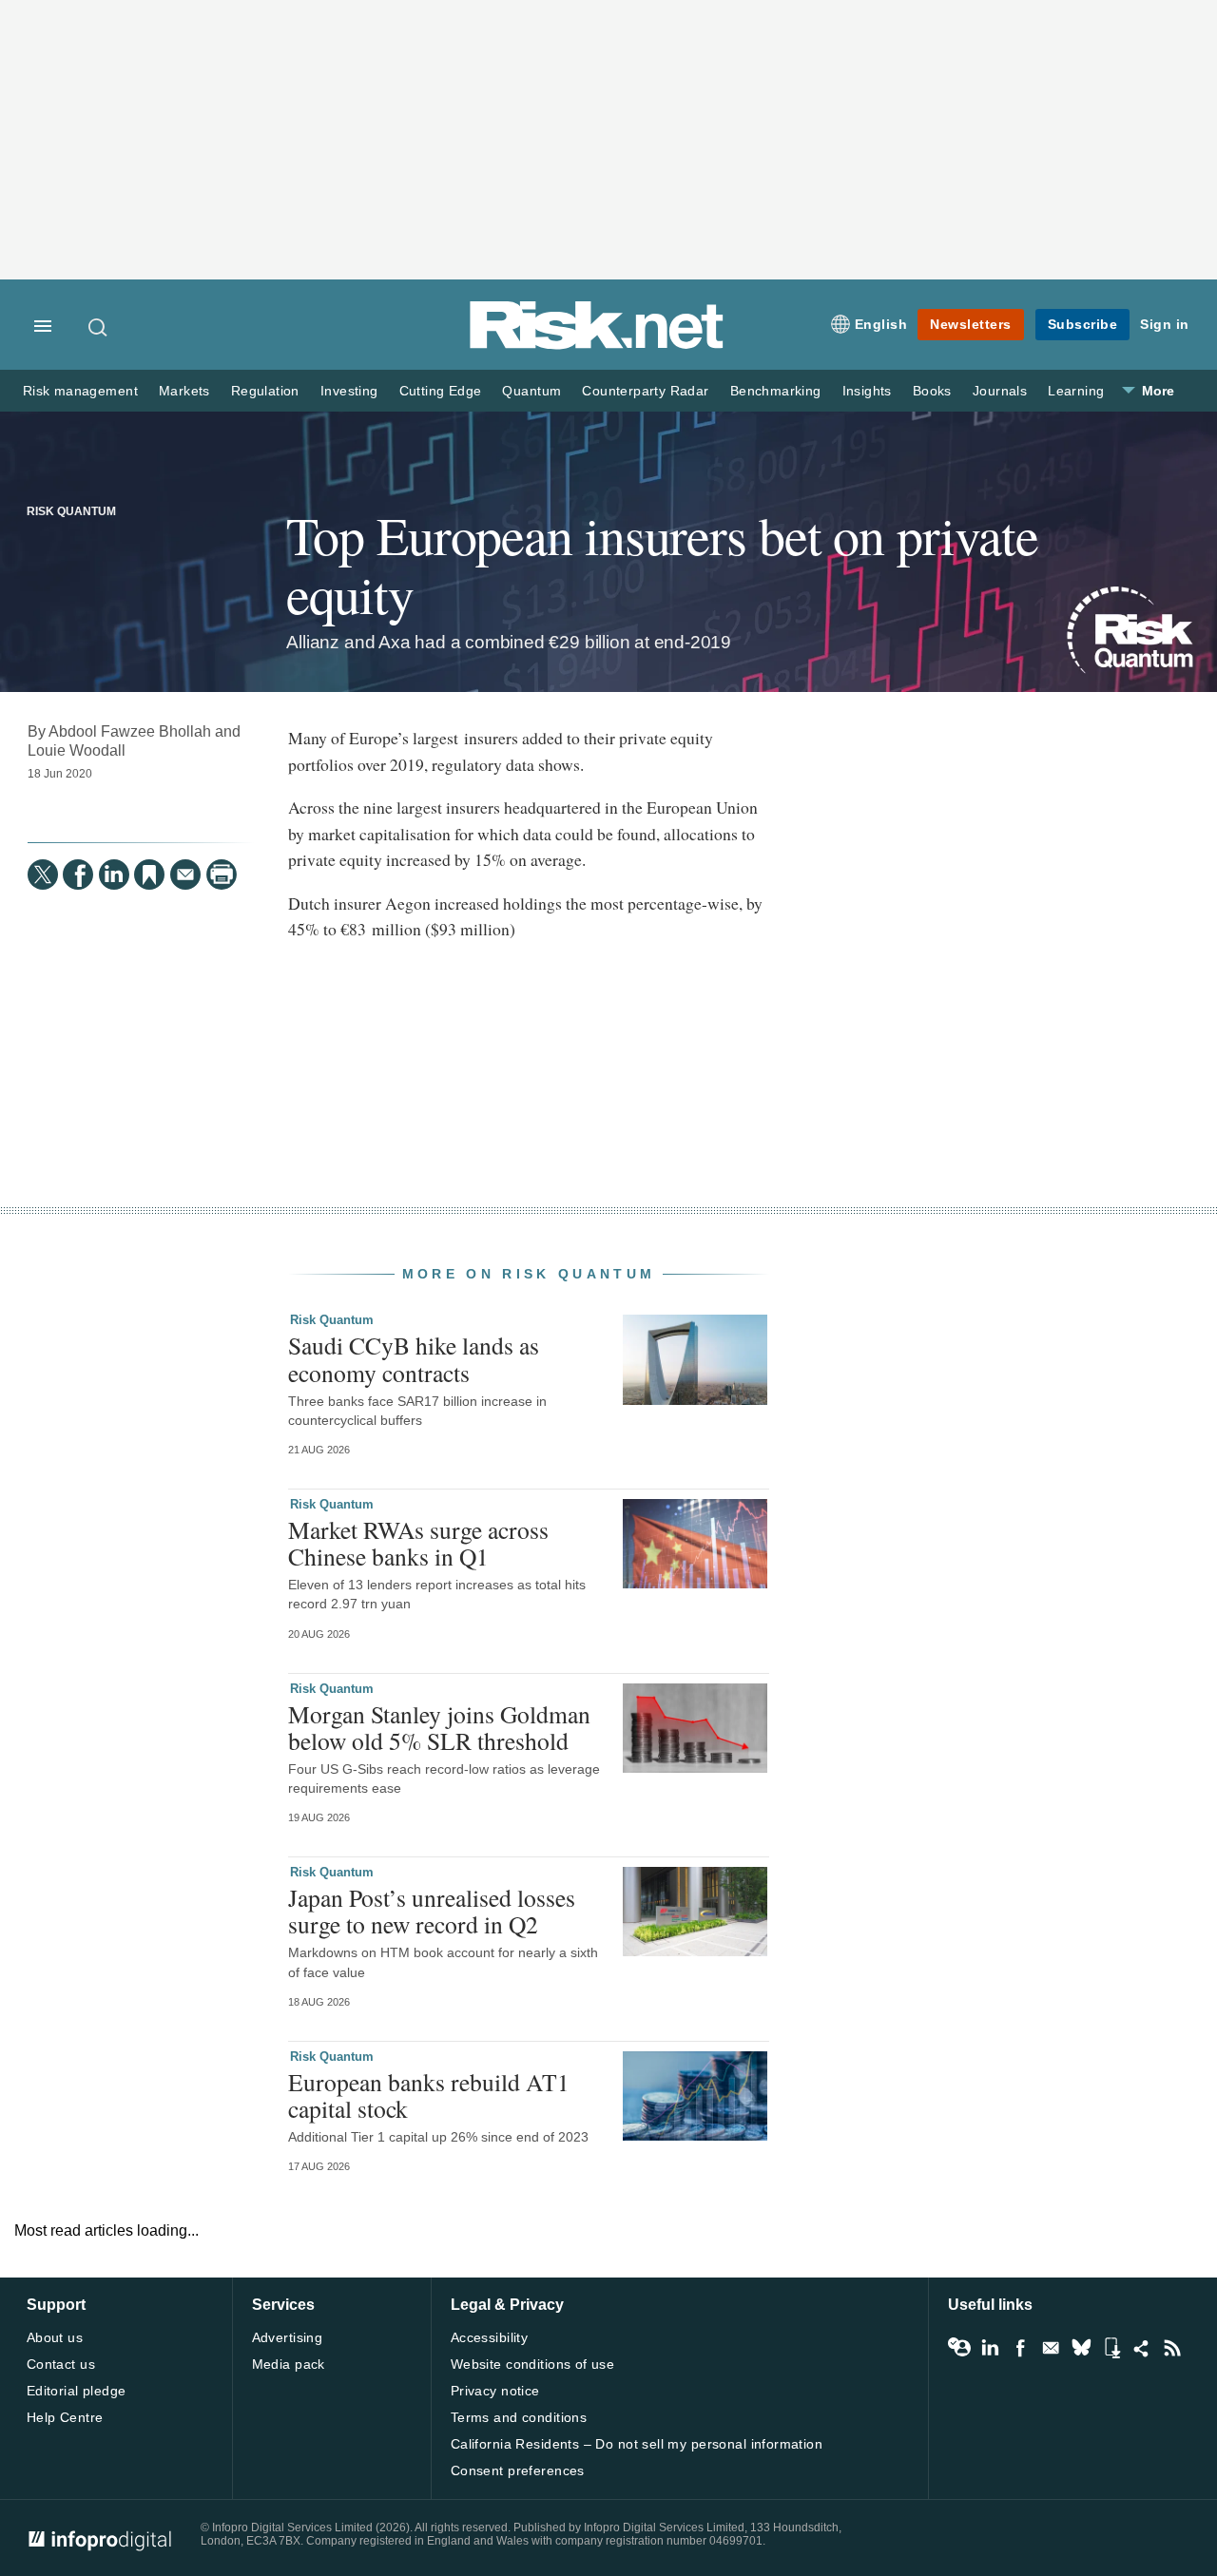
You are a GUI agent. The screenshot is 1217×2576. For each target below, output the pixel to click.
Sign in (1165, 324)
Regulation (265, 391)
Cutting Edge (441, 391)
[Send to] (185, 875)
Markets (184, 391)
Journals (1000, 391)
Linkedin (990, 2348)
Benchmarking (776, 391)
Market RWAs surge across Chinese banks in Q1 (418, 1543)
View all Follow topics (959, 2348)
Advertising (288, 2337)
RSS (1172, 2348)
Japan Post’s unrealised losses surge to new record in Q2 (432, 1911)
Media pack (289, 2364)
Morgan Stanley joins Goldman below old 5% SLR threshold (439, 1727)
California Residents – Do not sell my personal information (637, 2444)
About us (55, 2337)
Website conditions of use (533, 2364)
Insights (867, 391)
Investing (349, 391)
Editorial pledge (77, 2391)
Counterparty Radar (645, 391)
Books (932, 391)
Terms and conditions (519, 2417)
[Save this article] (149, 875)
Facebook (1020, 2348)
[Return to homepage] (597, 346)
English (881, 324)
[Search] (99, 327)
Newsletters (971, 324)
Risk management (80, 391)
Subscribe (1083, 324)
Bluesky (1081, 2348)
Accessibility (489, 2337)
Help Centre (65, 2417)
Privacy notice (495, 2391)
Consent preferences (518, 2470)
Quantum (531, 391)
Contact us (61, 2364)
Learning (1076, 391)
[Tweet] (43, 875)
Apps (1111, 2348)
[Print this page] (222, 875)
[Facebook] (78, 875)
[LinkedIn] (114, 875)
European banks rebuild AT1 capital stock (429, 2095)
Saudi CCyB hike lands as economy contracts (414, 1358)
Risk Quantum (71, 511)
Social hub (1142, 2348)
